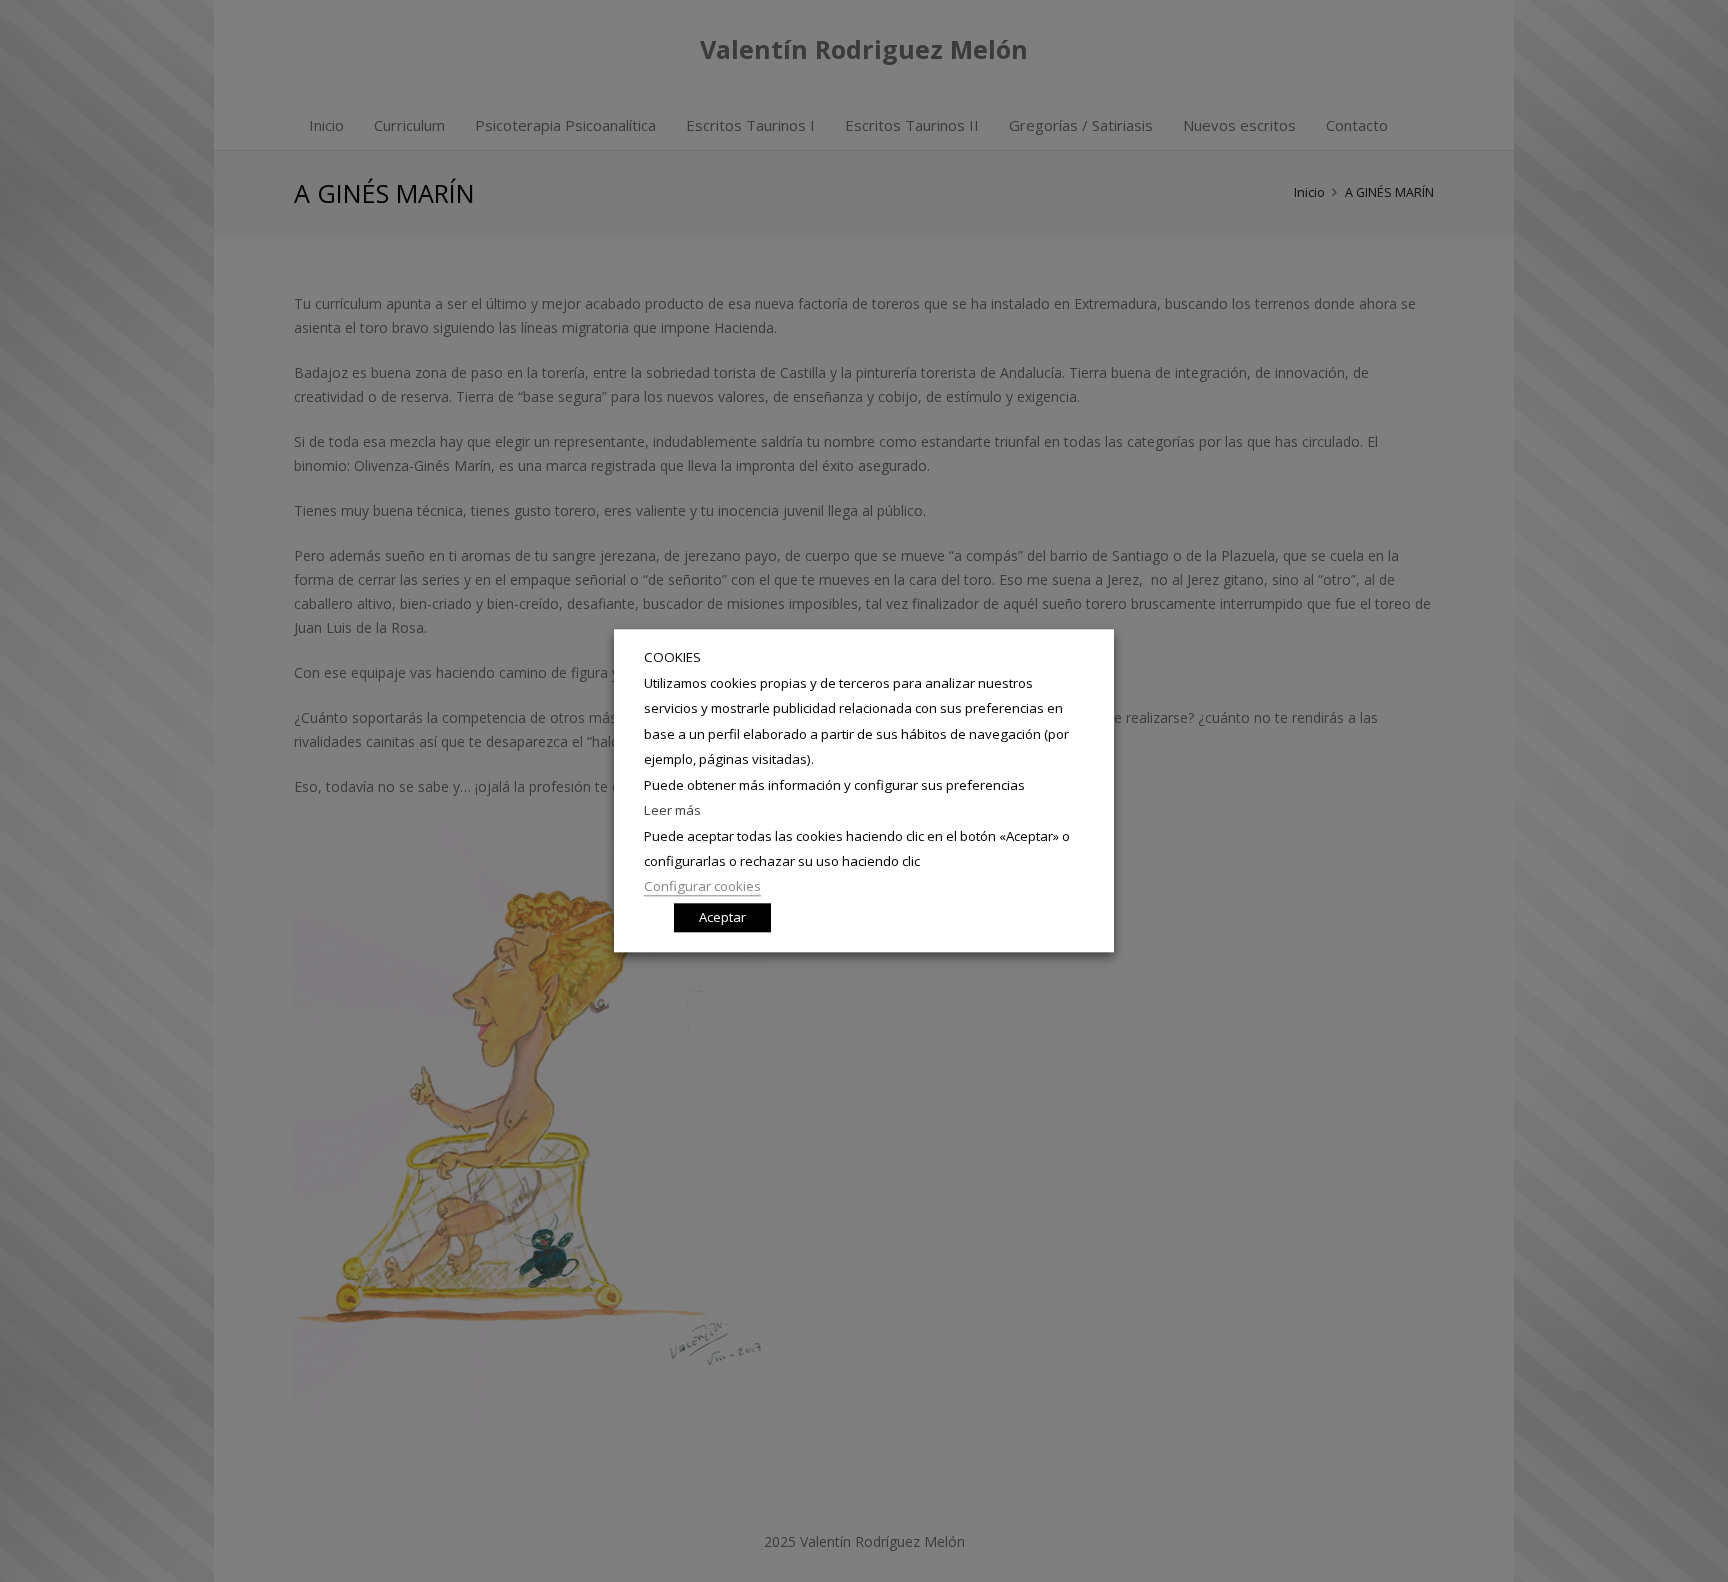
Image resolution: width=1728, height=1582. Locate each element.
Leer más (672, 810)
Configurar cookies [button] (702, 887)
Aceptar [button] (722, 918)
